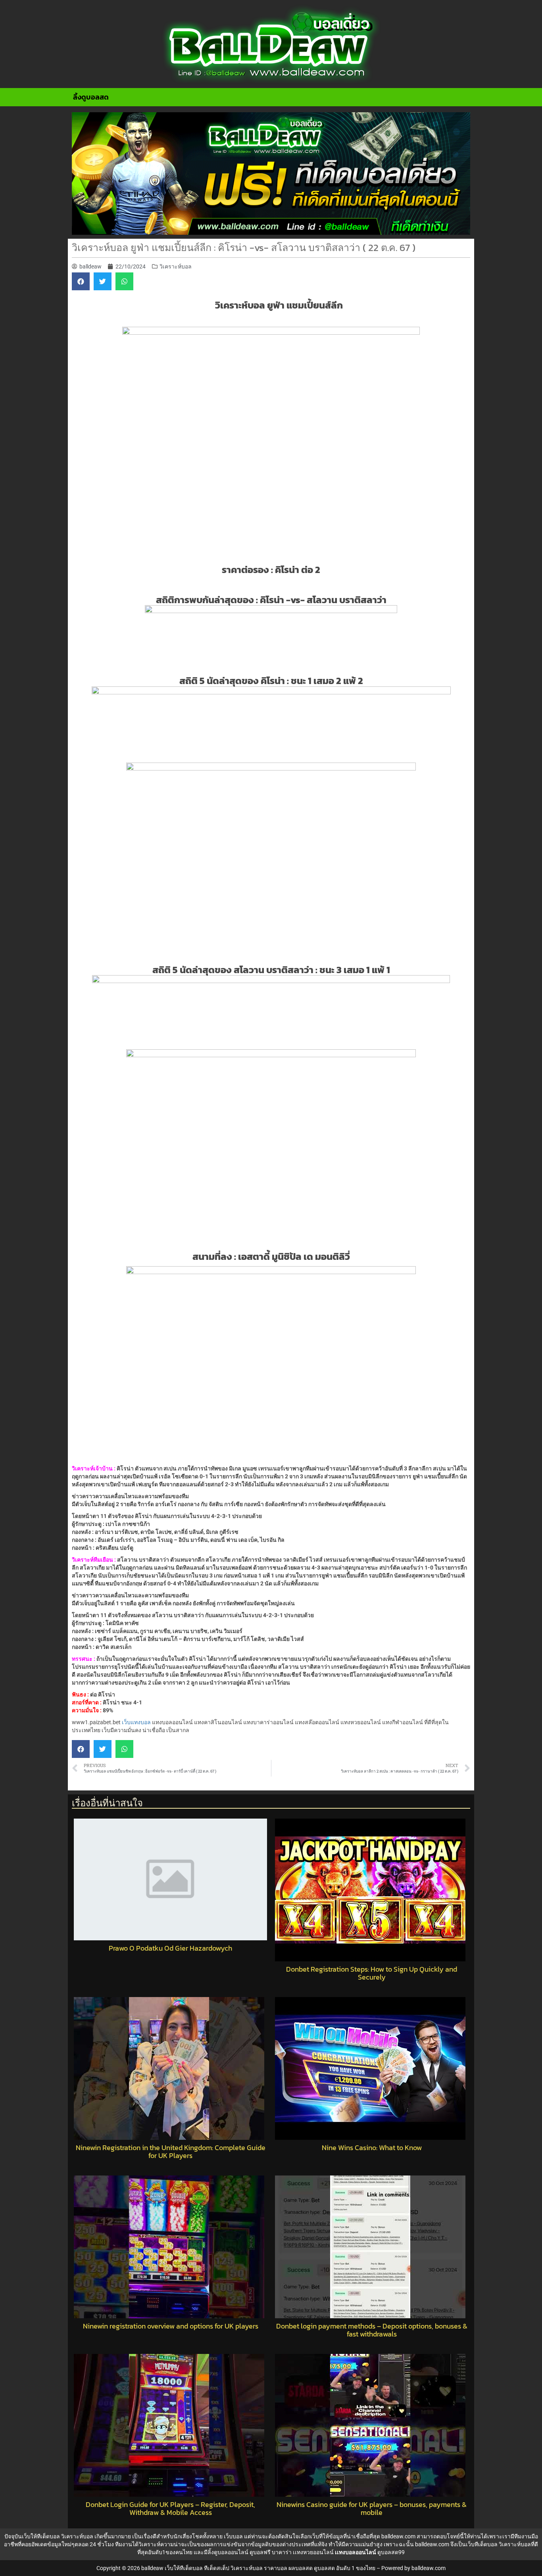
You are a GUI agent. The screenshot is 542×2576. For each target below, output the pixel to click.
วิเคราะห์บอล (176, 266)
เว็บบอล (233, 2536)
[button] (81, 281)
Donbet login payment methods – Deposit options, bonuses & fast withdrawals (372, 2330)
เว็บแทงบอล (136, 1722)
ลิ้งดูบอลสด (91, 97)
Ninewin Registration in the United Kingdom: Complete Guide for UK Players (171, 2152)
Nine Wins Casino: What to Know (372, 2148)
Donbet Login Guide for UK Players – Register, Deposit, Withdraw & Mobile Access (170, 2509)
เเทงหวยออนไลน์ (313, 2552)
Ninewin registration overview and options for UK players (171, 2326)
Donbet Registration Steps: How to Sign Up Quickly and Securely (372, 1973)
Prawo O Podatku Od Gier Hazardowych (170, 1948)
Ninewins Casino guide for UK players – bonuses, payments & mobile (372, 2509)
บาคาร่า (282, 2552)
